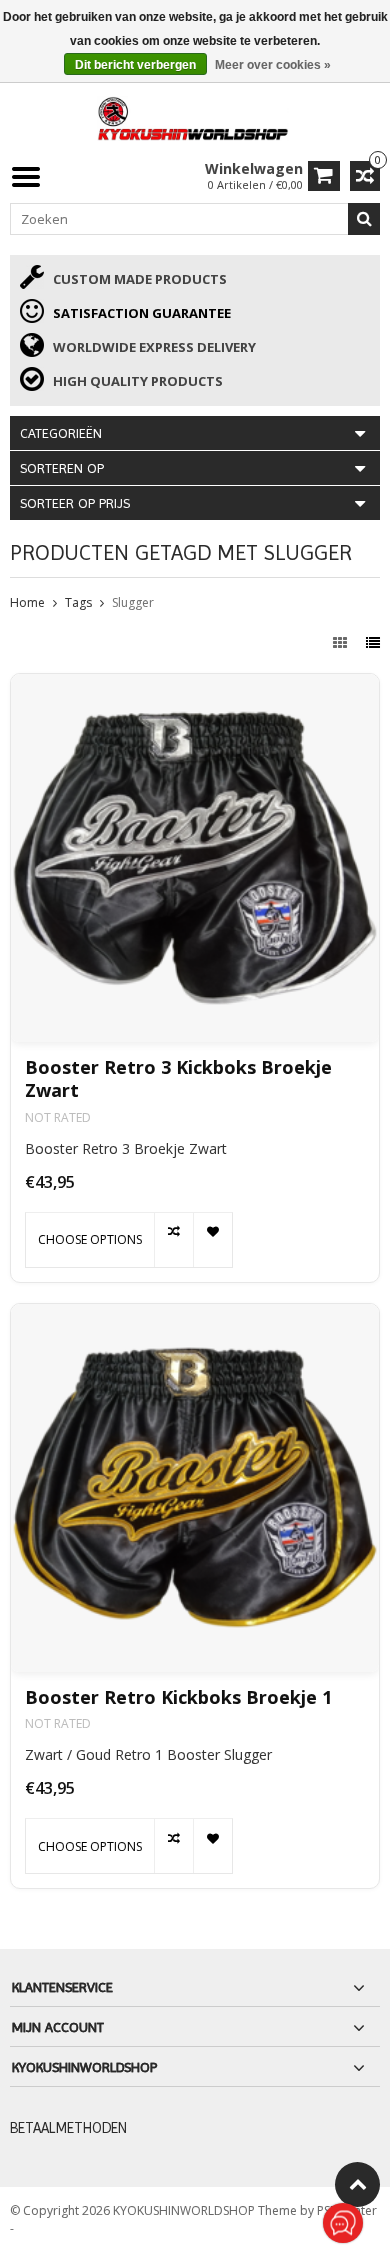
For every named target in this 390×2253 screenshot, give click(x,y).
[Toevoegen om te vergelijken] (173, 1240)
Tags (78, 602)
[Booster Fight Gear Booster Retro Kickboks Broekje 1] (195, 1488)
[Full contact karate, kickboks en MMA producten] (195, 116)
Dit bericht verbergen (135, 65)
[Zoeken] (364, 219)
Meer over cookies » (273, 65)
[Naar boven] (357, 2184)
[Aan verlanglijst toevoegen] (212, 1240)
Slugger (133, 602)
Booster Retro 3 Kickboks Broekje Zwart (178, 1079)
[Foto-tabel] (342, 642)
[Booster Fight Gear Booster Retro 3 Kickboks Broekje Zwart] (195, 858)
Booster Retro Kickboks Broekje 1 (178, 1697)
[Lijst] (373, 642)
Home (27, 602)
